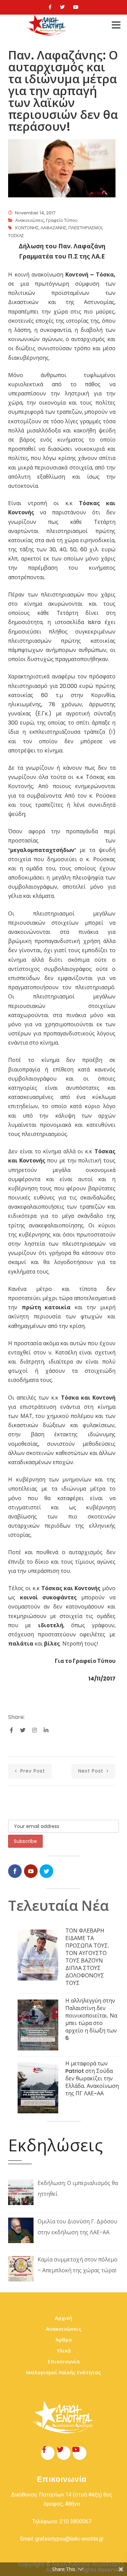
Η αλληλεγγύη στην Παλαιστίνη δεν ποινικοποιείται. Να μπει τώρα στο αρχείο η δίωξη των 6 (91, 2019)
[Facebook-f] (48, 2453)
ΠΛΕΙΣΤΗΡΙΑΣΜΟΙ (85, 228)
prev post (32, 1771)
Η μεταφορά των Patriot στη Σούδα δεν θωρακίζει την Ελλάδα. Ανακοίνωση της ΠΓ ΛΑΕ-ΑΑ (92, 2078)
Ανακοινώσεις (30, 220)
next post (92, 1771)
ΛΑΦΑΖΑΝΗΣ (54, 228)
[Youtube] (76, 7)
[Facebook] (50, 7)
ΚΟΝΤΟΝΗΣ (27, 228)
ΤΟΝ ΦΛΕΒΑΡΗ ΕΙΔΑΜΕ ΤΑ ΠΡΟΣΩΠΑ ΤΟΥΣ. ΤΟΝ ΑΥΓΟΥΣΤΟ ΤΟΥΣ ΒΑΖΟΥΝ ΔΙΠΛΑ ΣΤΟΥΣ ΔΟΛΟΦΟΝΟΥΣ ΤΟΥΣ (87, 1957)
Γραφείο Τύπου (62, 220)
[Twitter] (62, 7)
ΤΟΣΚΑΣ (16, 236)
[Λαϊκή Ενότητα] (47, 25)
